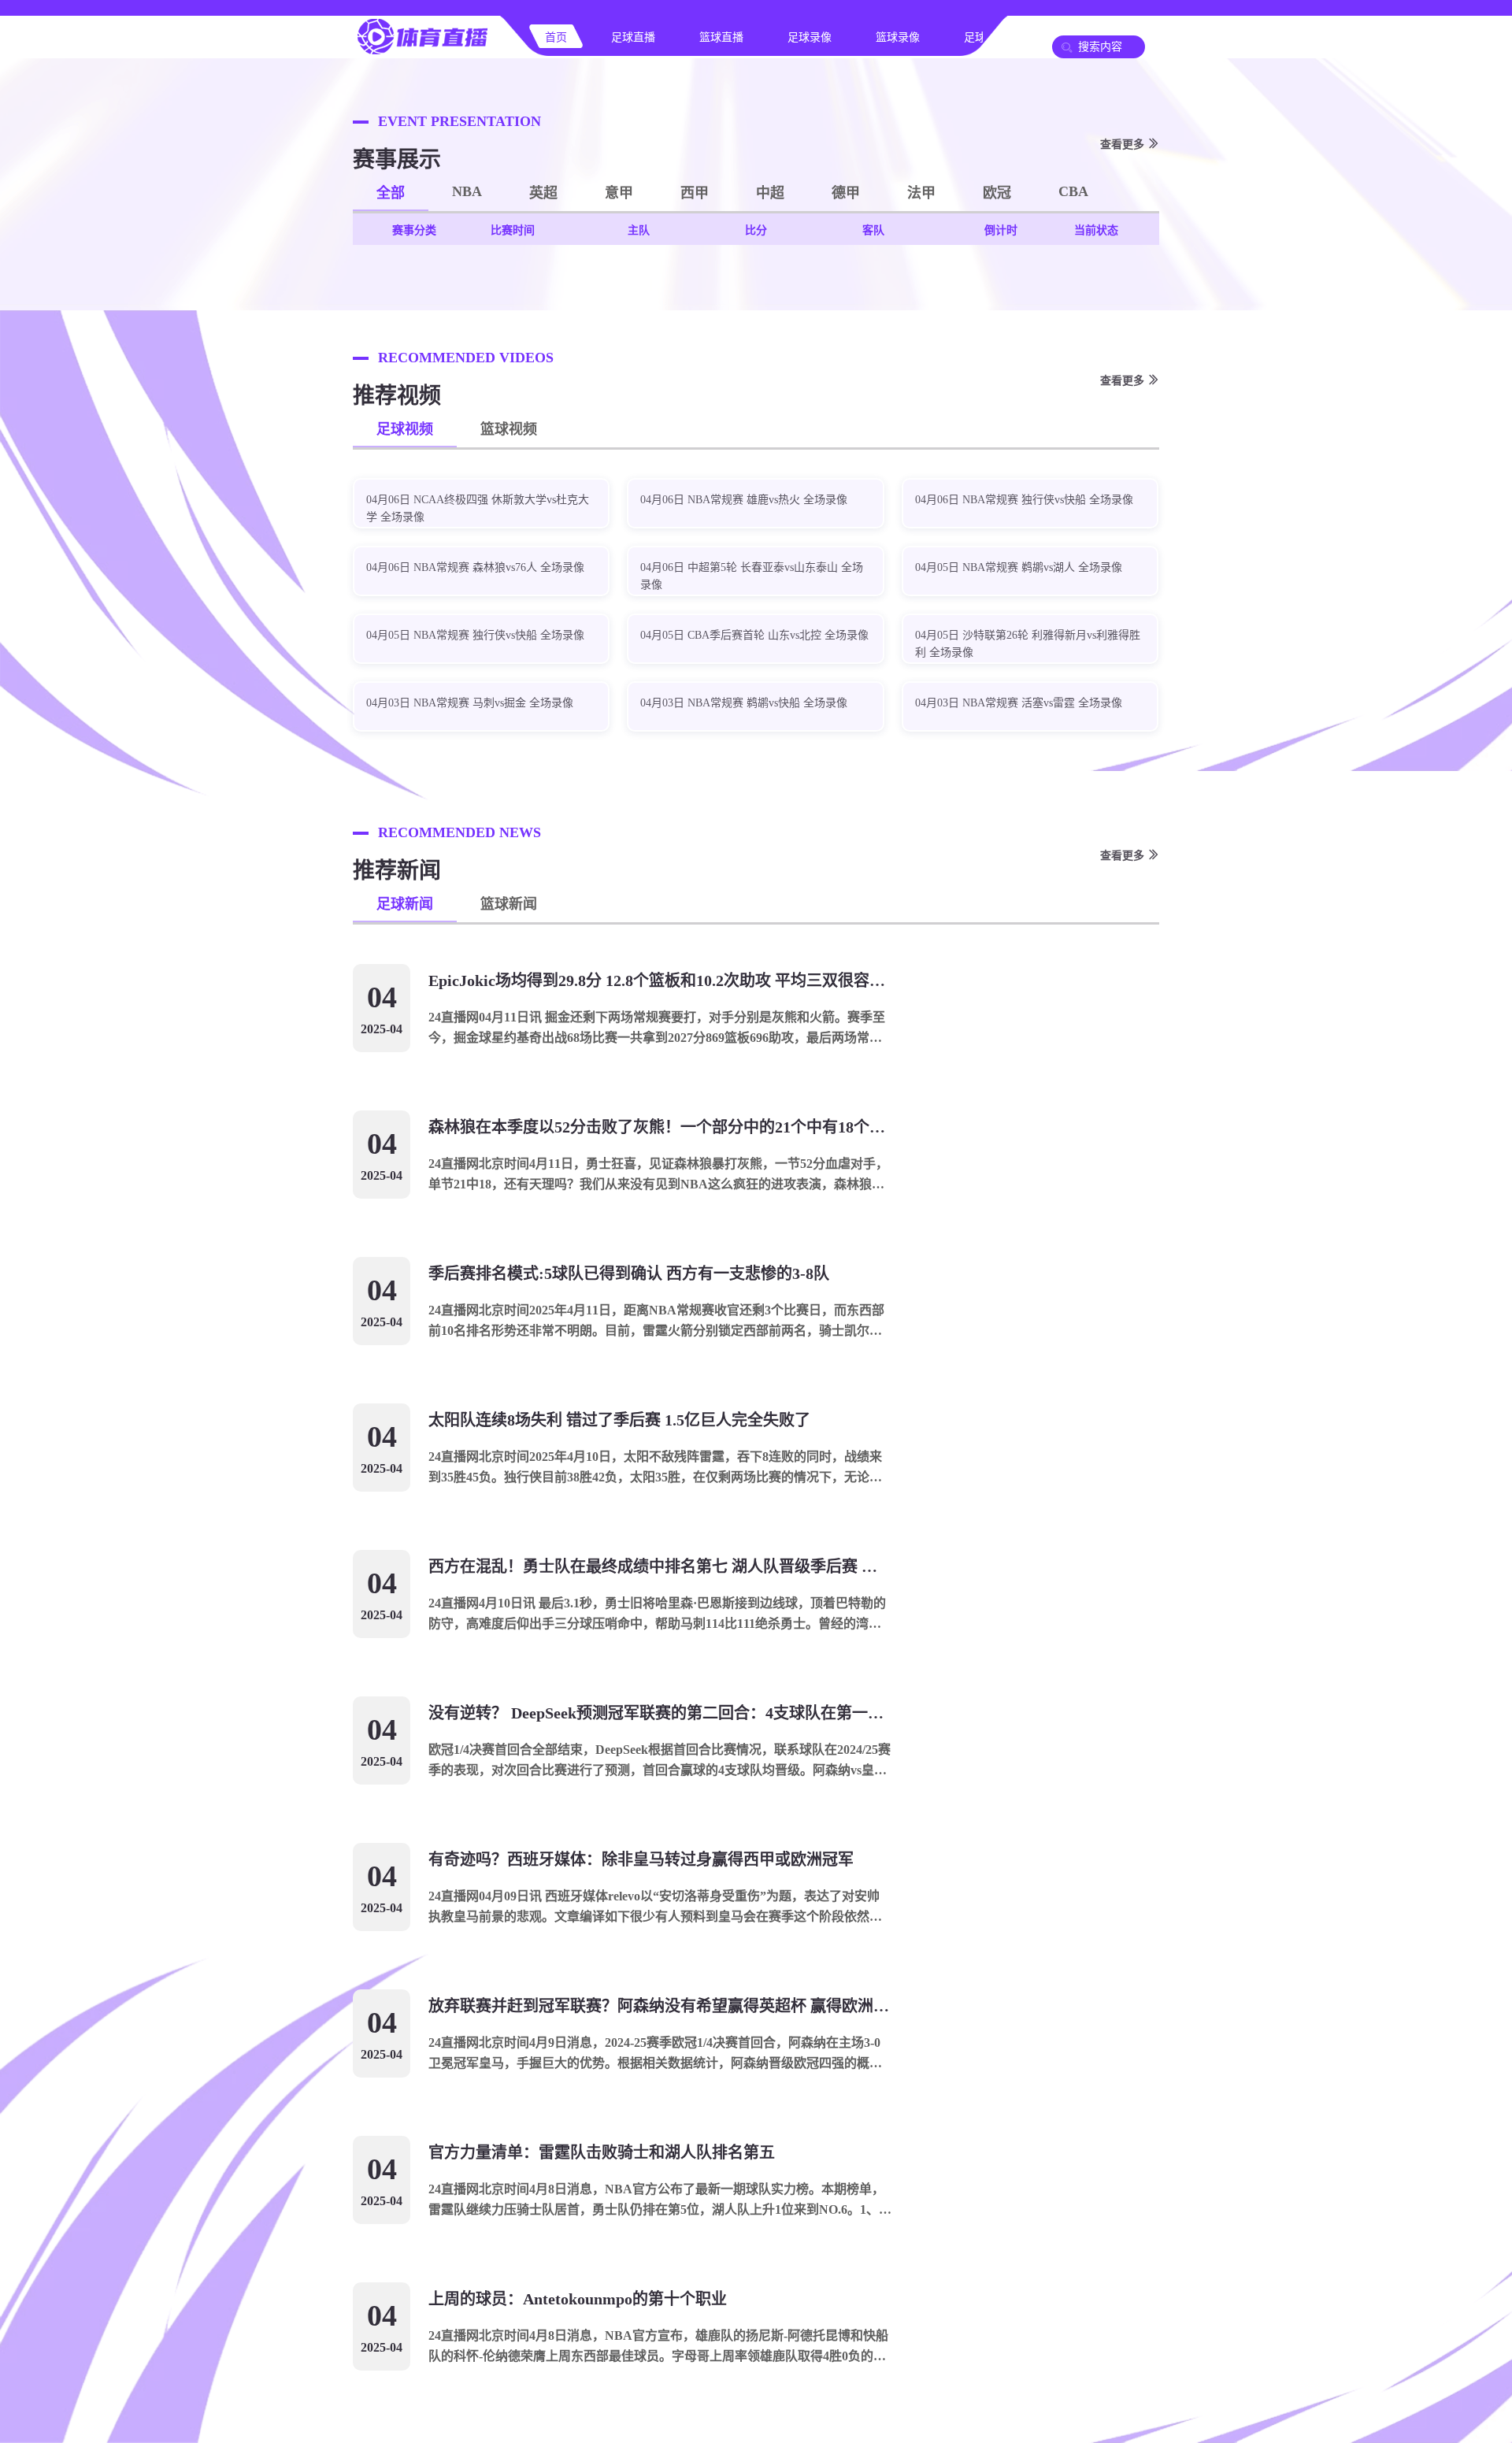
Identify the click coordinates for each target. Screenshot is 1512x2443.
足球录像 (810, 37)
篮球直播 (721, 37)
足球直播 (633, 37)
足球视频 (405, 429)
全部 (391, 193)
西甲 (695, 193)
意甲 (619, 193)
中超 (770, 193)
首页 (556, 37)
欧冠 (997, 193)
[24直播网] (422, 52)
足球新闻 (405, 904)
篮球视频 (509, 429)
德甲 (846, 193)
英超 (543, 193)
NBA (467, 191)
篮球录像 (898, 37)
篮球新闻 (509, 904)
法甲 (921, 193)
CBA (1073, 191)
